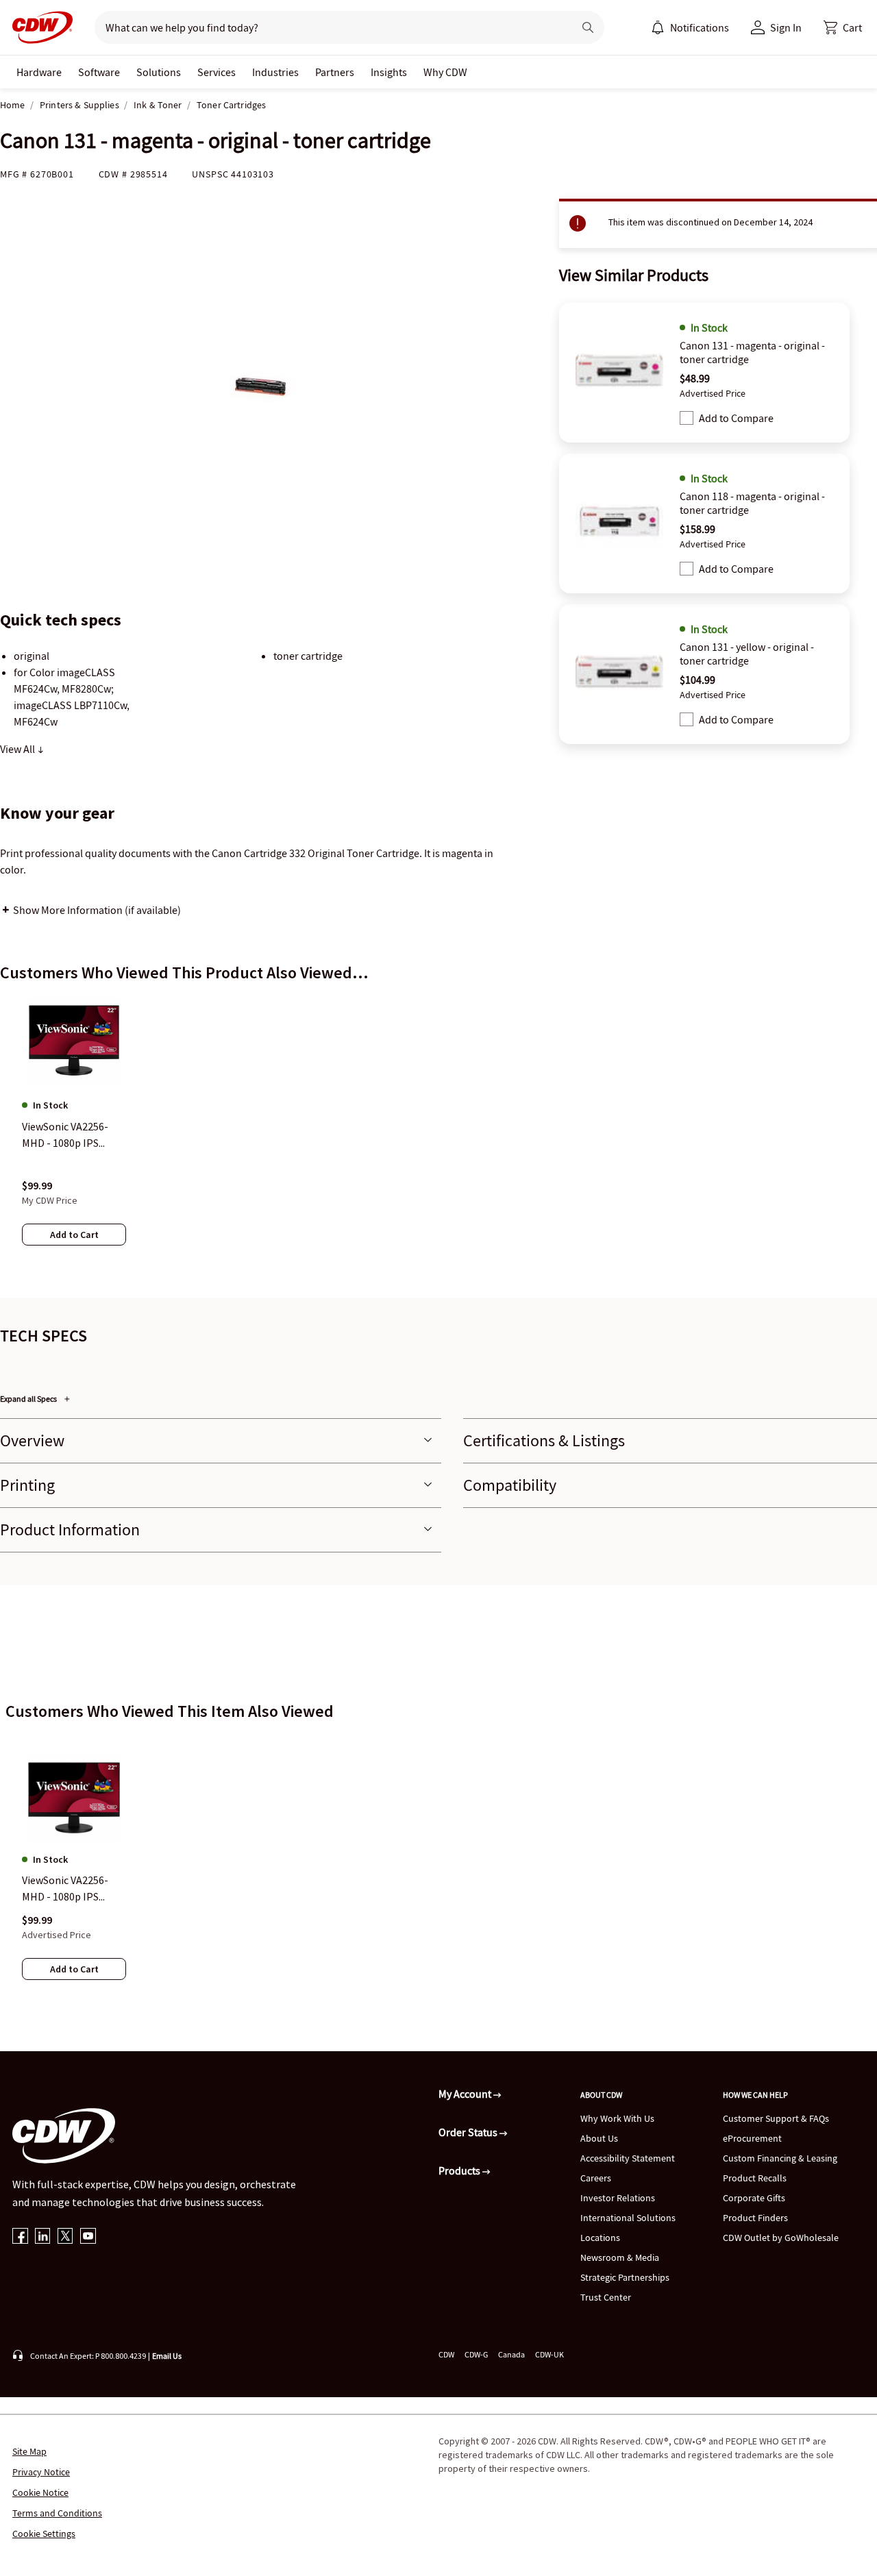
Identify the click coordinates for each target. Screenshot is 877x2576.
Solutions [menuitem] (159, 72)
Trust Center (606, 2297)
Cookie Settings (44, 2534)
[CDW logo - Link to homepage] (38, 27)
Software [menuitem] (99, 72)
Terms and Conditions (57, 2513)
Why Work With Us (617, 2118)
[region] (438, 1134)
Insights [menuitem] (389, 72)
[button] (843, 27)
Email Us (167, 2356)
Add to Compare (736, 418)
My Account (466, 2094)
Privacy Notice (41, 2472)
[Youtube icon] (88, 2237)
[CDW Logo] (38, 27)
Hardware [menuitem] (39, 72)
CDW (446, 2354)
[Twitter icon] (65, 2237)
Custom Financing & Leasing (780, 2158)
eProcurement (752, 2138)
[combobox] (329, 27)
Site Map (29, 2451)
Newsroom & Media (620, 2257)
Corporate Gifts (754, 2198)
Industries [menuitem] (275, 72)
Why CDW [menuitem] (445, 72)
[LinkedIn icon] (43, 2237)
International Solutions (628, 2218)
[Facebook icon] (20, 2237)
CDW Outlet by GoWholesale (781, 2238)
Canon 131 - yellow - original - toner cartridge (747, 654)
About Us (599, 2138)
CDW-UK (549, 2354)
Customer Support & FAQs (776, 2118)
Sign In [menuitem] (786, 27)
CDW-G (476, 2354)
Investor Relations (618, 2198)
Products (460, 2170)
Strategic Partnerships (625, 2277)
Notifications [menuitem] (700, 27)
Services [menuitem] (217, 72)
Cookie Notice (40, 2492)
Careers (596, 2178)
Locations (600, 2238)
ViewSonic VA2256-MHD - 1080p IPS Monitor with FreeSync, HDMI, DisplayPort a (65, 1889)
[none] (39, 72)
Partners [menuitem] (335, 72)
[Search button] (588, 27)
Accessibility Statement (628, 2158)
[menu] (690, 27)
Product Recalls (755, 2178)
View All (18, 749)
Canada (511, 2354)
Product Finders (755, 2218)
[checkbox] (687, 418)
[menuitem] (658, 27)
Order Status (469, 2132)
